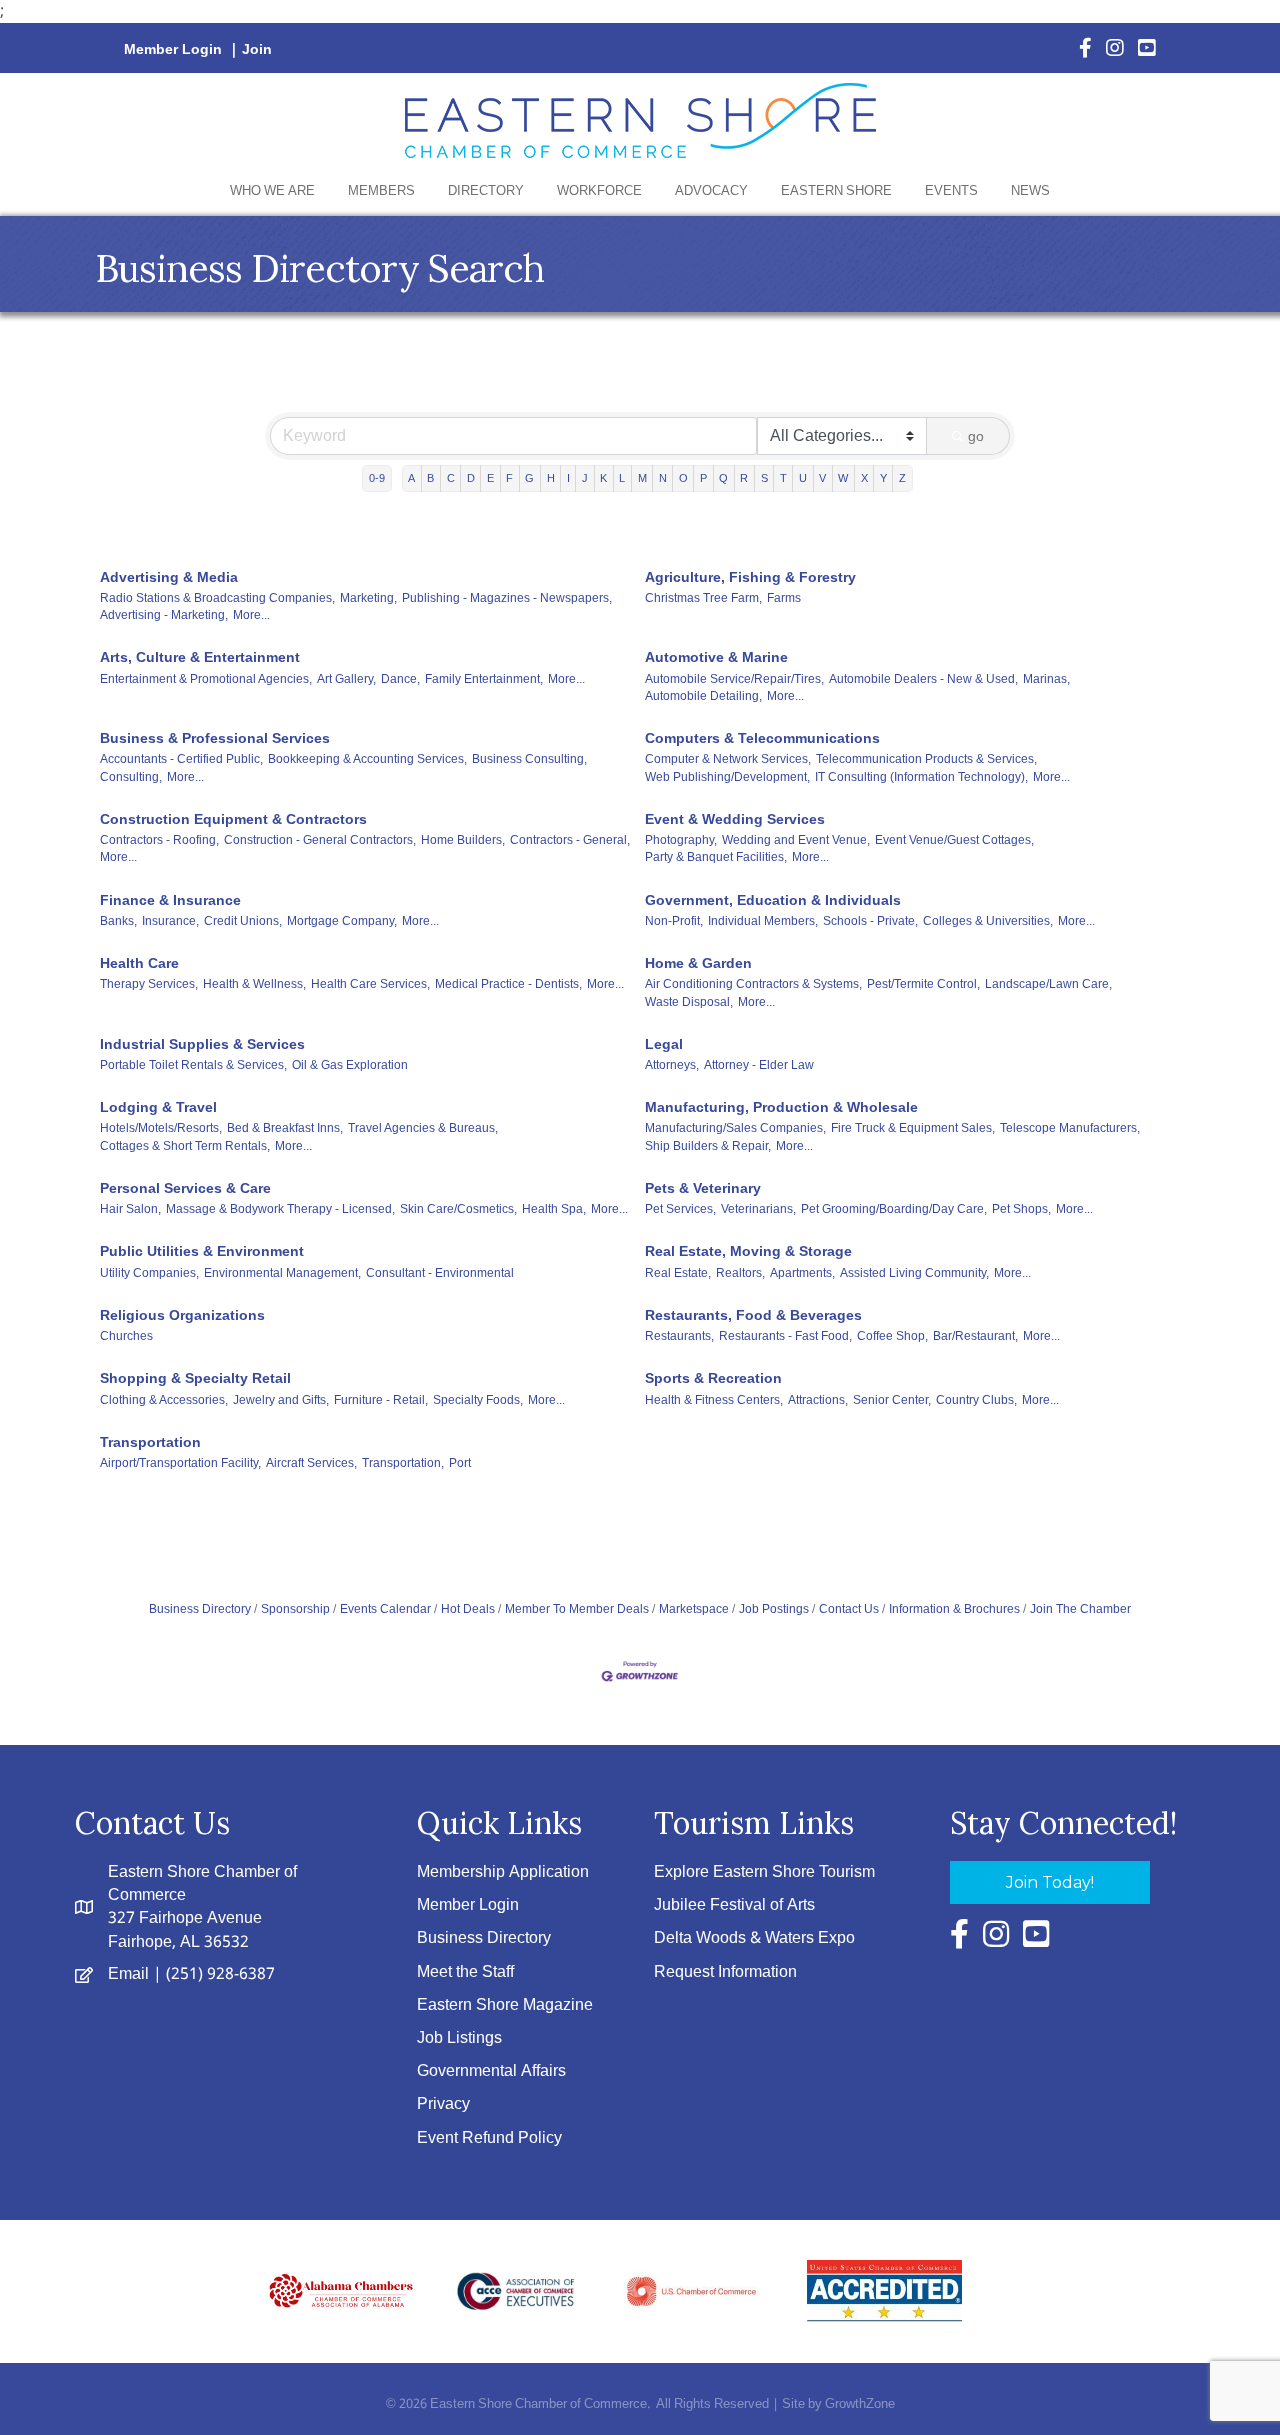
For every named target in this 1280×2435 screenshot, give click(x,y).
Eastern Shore (836, 191)
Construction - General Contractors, (320, 840)
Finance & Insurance (170, 900)
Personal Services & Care (185, 1188)
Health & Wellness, (254, 984)
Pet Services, (680, 1209)
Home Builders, (463, 840)
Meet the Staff (465, 1972)
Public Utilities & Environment (202, 1251)
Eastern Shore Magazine (505, 2005)
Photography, (681, 840)
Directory (486, 191)
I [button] (568, 478)
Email (128, 1974)
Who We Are (272, 191)
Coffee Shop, (892, 1336)
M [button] (642, 478)
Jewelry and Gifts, (281, 1400)
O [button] (683, 478)
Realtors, (740, 1273)
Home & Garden (698, 963)
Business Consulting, (529, 759)
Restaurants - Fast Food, (785, 1336)
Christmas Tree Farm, (703, 598)
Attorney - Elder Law (759, 1065)
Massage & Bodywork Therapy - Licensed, (280, 1209)
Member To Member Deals (577, 1609)
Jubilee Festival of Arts (734, 1905)
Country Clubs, (976, 1400)
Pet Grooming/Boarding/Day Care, (894, 1209)
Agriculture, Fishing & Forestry (750, 577)
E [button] (490, 478)
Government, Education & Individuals (773, 900)
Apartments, (802, 1273)
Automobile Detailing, (703, 696)
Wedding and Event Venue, (796, 840)
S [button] (764, 478)
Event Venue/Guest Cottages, (954, 840)
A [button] (411, 478)
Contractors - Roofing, (159, 840)
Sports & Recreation (713, 1378)
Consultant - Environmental (440, 1273)
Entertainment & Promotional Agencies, (206, 679)
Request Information (725, 1972)
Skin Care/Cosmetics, (458, 1209)
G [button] (529, 478)
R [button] (744, 478)
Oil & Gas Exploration (350, 1065)
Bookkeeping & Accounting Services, (367, 759)
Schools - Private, (870, 921)
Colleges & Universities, (988, 921)
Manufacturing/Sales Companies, (735, 1128)
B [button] (430, 478)
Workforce (599, 191)
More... (251, 615)
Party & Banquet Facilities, (716, 857)
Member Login (173, 50)
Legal (664, 1044)
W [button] (843, 478)
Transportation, (403, 1463)
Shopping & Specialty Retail (195, 1378)
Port (460, 1463)
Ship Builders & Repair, (708, 1146)
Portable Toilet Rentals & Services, (193, 1065)
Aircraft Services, (311, 1463)
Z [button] (902, 478)
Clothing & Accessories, (164, 1400)
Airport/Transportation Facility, (180, 1463)
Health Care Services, (370, 984)
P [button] (703, 478)
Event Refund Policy (489, 2138)
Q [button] (723, 478)
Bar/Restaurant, (975, 1336)
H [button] (551, 478)
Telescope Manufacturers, (1070, 1128)
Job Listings (459, 2038)
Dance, (400, 679)
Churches (126, 1336)
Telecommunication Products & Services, (926, 759)
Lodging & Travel (158, 1107)
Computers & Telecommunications (762, 738)
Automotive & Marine (716, 657)
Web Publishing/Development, (727, 777)
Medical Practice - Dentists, (508, 984)
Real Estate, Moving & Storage (748, 1251)
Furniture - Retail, (381, 1400)
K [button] (603, 478)
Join (257, 50)
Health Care (139, 963)
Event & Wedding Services (735, 819)
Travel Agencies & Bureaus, (423, 1128)
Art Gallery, (346, 679)
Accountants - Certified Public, (181, 759)
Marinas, (1046, 679)
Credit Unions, (243, 921)
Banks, (118, 921)
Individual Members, (763, 921)
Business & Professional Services (215, 738)
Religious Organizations (182, 1315)
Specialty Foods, (478, 1400)
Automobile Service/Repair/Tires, (734, 679)
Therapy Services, (149, 984)
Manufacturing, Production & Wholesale (781, 1107)
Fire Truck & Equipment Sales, (913, 1128)
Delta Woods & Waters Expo (754, 1938)
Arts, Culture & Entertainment (200, 657)
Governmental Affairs (491, 2071)
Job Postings (774, 1609)
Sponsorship (295, 1609)
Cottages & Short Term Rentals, (185, 1146)
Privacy (443, 2104)
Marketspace (694, 1609)
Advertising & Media (169, 577)
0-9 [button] (377, 478)
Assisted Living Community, (914, 1273)
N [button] (663, 478)
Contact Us (849, 1609)
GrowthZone (860, 2404)
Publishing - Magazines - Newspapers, (507, 598)
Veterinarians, (758, 1209)
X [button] (864, 478)
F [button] (509, 478)
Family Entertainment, (484, 679)
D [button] (471, 478)
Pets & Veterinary (703, 1188)
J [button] (585, 478)
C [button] (451, 478)
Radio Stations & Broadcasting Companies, (217, 598)
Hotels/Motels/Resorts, (161, 1128)
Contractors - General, (570, 840)
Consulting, (131, 777)
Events (951, 191)
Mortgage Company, (342, 921)
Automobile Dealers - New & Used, (923, 679)
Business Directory (200, 1609)
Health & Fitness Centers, (714, 1400)
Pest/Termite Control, (923, 984)
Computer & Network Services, (728, 759)
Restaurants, (679, 1336)
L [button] (622, 478)
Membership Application (503, 1872)
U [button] (803, 478)
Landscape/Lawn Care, (1048, 984)
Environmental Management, (282, 1273)
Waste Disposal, (689, 1002)
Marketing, (368, 598)
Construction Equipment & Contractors (233, 819)
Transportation (150, 1442)
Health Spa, (554, 1209)
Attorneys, (672, 1065)
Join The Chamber (1080, 1609)
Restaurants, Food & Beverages (753, 1315)
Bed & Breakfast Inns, (285, 1128)
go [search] (976, 436)
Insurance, (170, 921)
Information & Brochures (954, 1609)
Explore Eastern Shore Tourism (764, 1872)
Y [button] (883, 478)
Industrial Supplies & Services (202, 1044)
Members (381, 191)
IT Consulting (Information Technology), (921, 777)
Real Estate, (678, 1273)
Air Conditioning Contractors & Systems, (753, 984)
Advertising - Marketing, (164, 615)
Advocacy (711, 191)
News (1030, 191)
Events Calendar (385, 1609)
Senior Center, (892, 1400)
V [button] (822, 478)
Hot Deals (468, 1609)
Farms (784, 598)
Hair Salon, (130, 1209)
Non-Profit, (674, 921)
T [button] (783, 478)
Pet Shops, (1021, 1209)
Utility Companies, (149, 1273)
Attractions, (818, 1400)
